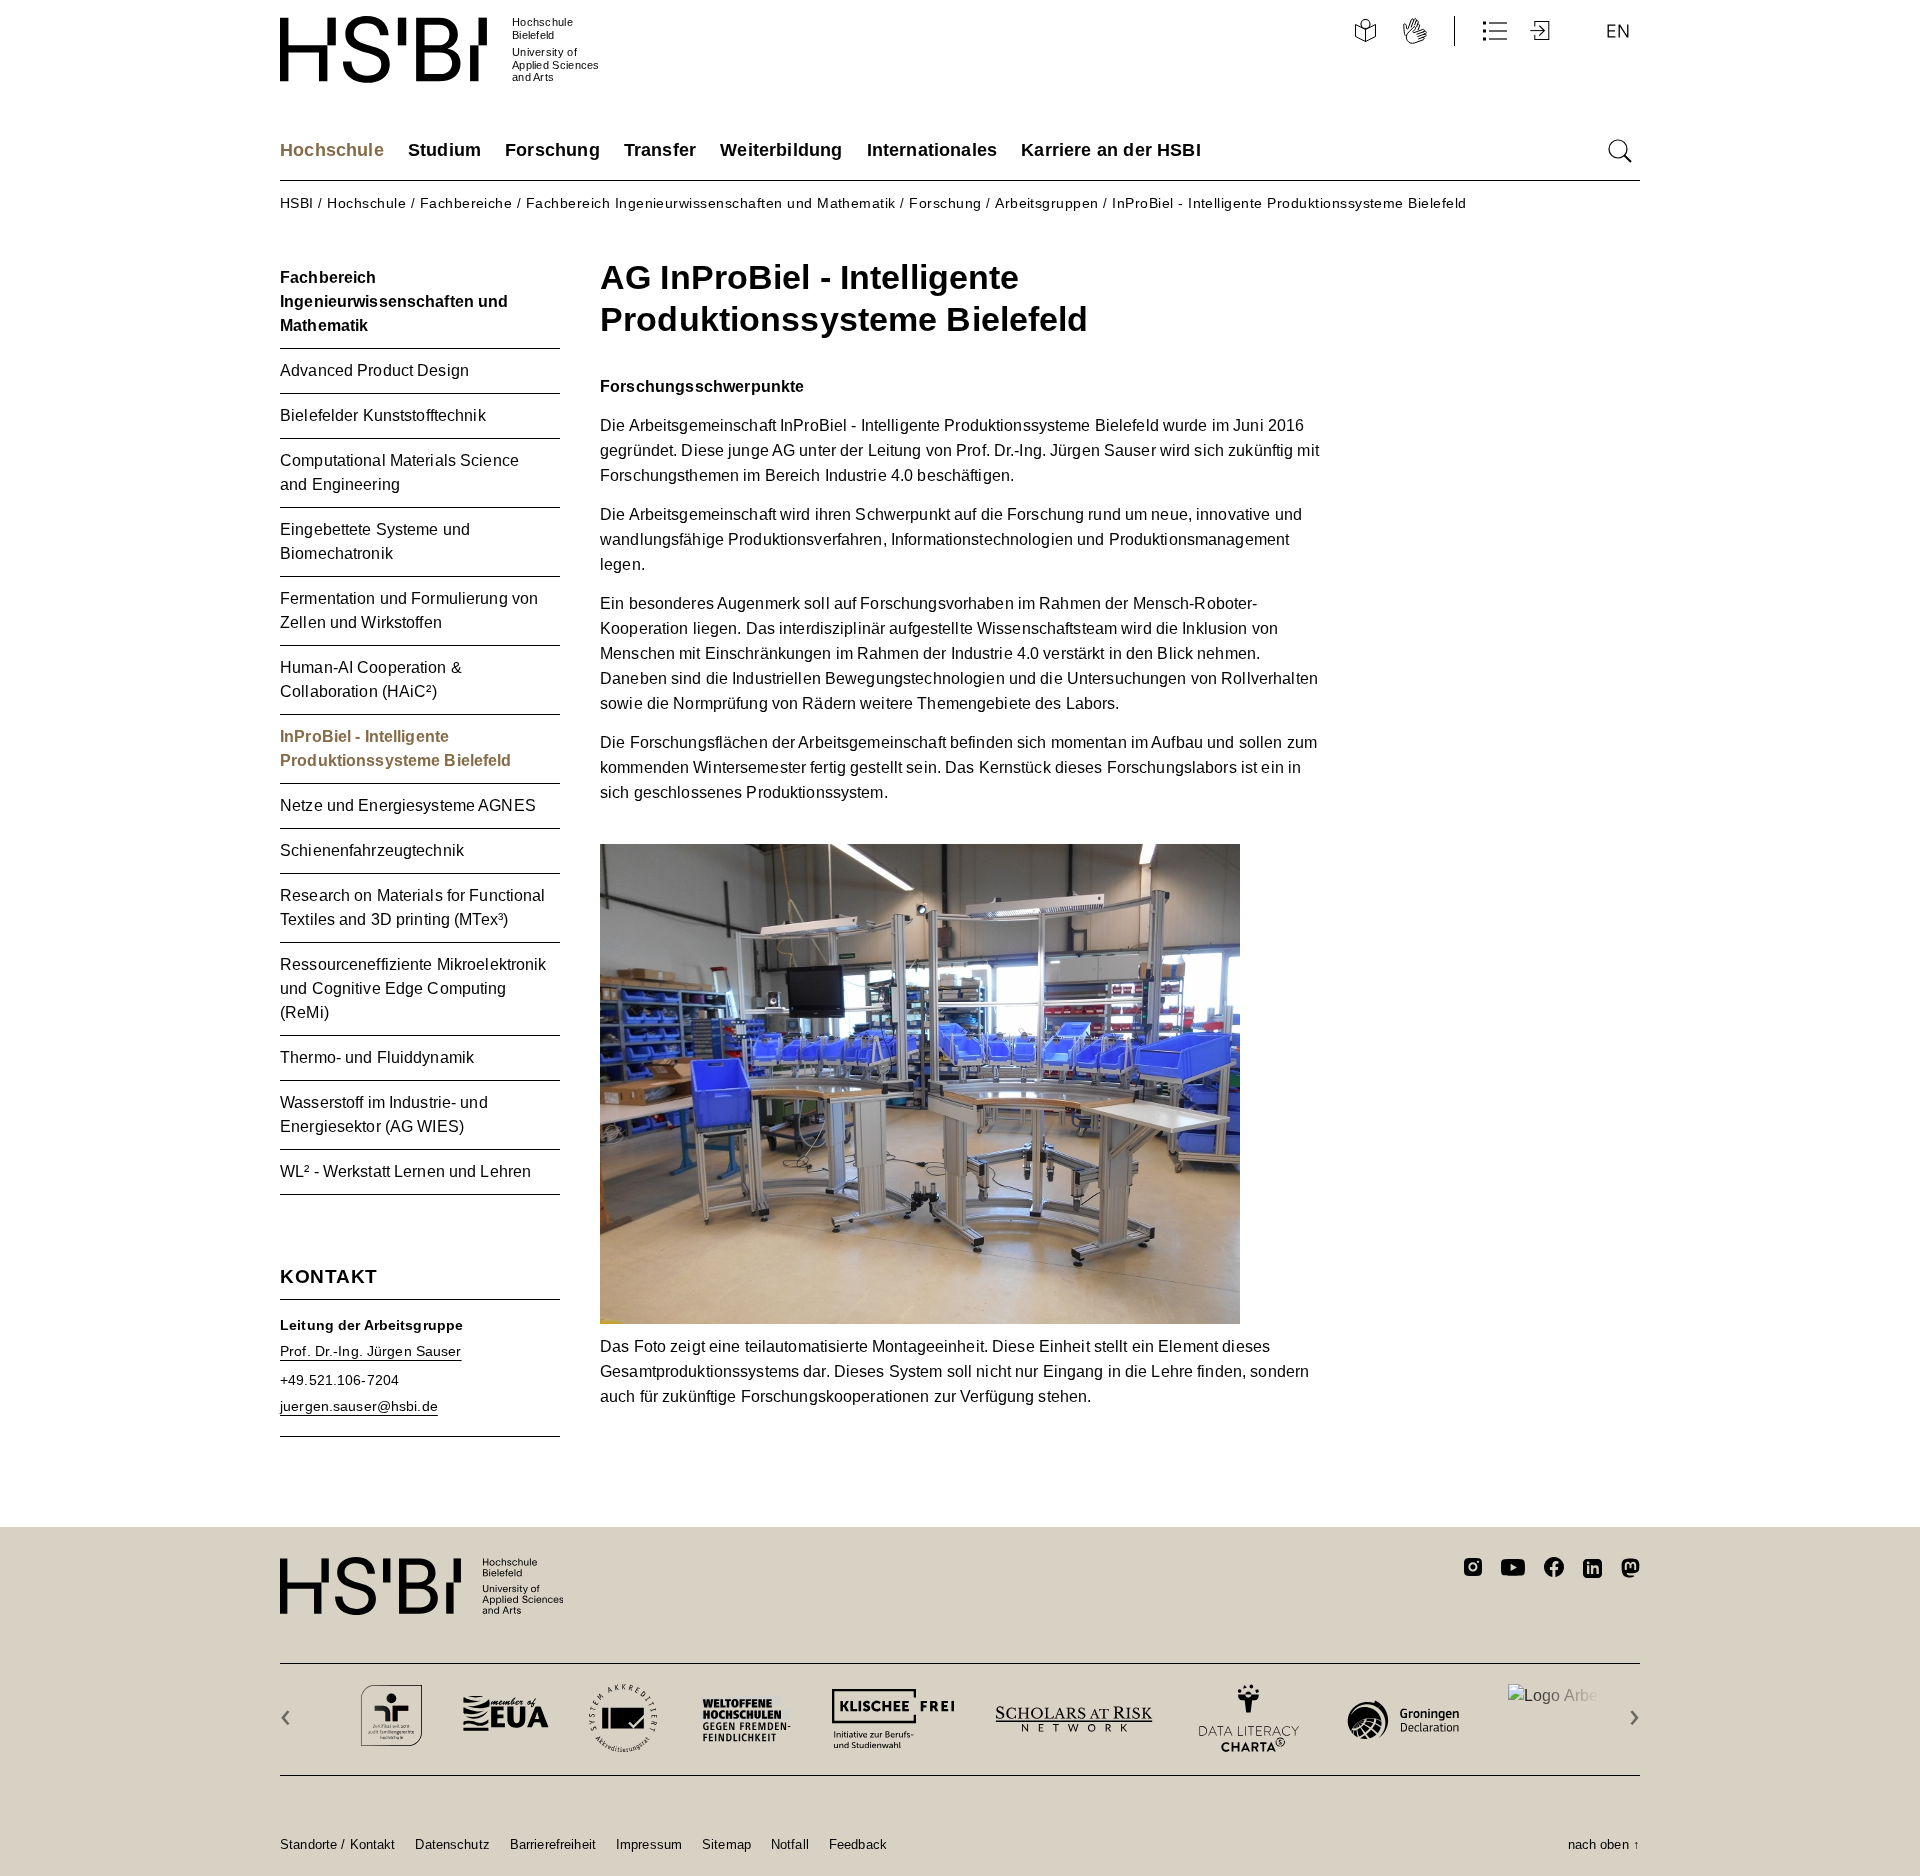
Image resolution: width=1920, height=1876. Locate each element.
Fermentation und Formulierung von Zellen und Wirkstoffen (409, 610)
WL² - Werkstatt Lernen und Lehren (405, 1171)
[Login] (1542, 31)
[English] (1618, 31)
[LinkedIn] (1592, 1571)
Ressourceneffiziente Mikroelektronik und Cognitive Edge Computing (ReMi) (413, 988)
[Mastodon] (1630, 1571)
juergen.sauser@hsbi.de (359, 1406)
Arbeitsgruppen (1047, 203)
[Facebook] (1554, 1570)
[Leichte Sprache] (1365, 31)
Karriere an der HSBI (1111, 150)
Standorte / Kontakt (337, 1844)
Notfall (790, 1844)
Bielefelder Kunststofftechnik (383, 415)
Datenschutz (452, 1844)
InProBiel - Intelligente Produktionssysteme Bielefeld (1289, 203)
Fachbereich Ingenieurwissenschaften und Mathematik (711, 203)
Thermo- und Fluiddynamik (377, 1057)
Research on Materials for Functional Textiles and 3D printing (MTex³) (413, 907)
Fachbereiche (466, 203)
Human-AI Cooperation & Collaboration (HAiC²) (371, 679)
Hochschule (332, 150)
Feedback (858, 1844)
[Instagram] (1473, 1570)
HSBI (297, 203)
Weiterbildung (781, 150)
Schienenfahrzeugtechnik (372, 850)
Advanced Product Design (374, 370)
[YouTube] (1513, 1570)
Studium (444, 150)
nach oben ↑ (1604, 1844)
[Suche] (1620, 151)
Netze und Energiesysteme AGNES (408, 805)
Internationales (932, 150)
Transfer (660, 150)
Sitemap (726, 1844)
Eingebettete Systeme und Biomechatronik (375, 541)
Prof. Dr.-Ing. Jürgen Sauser (371, 1351)
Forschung (552, 150)
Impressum (649, 1844)
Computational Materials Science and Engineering (399, 472)
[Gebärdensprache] (1415, 31)
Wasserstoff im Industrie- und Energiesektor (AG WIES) (384, 1114)
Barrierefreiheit (553, 1844)
